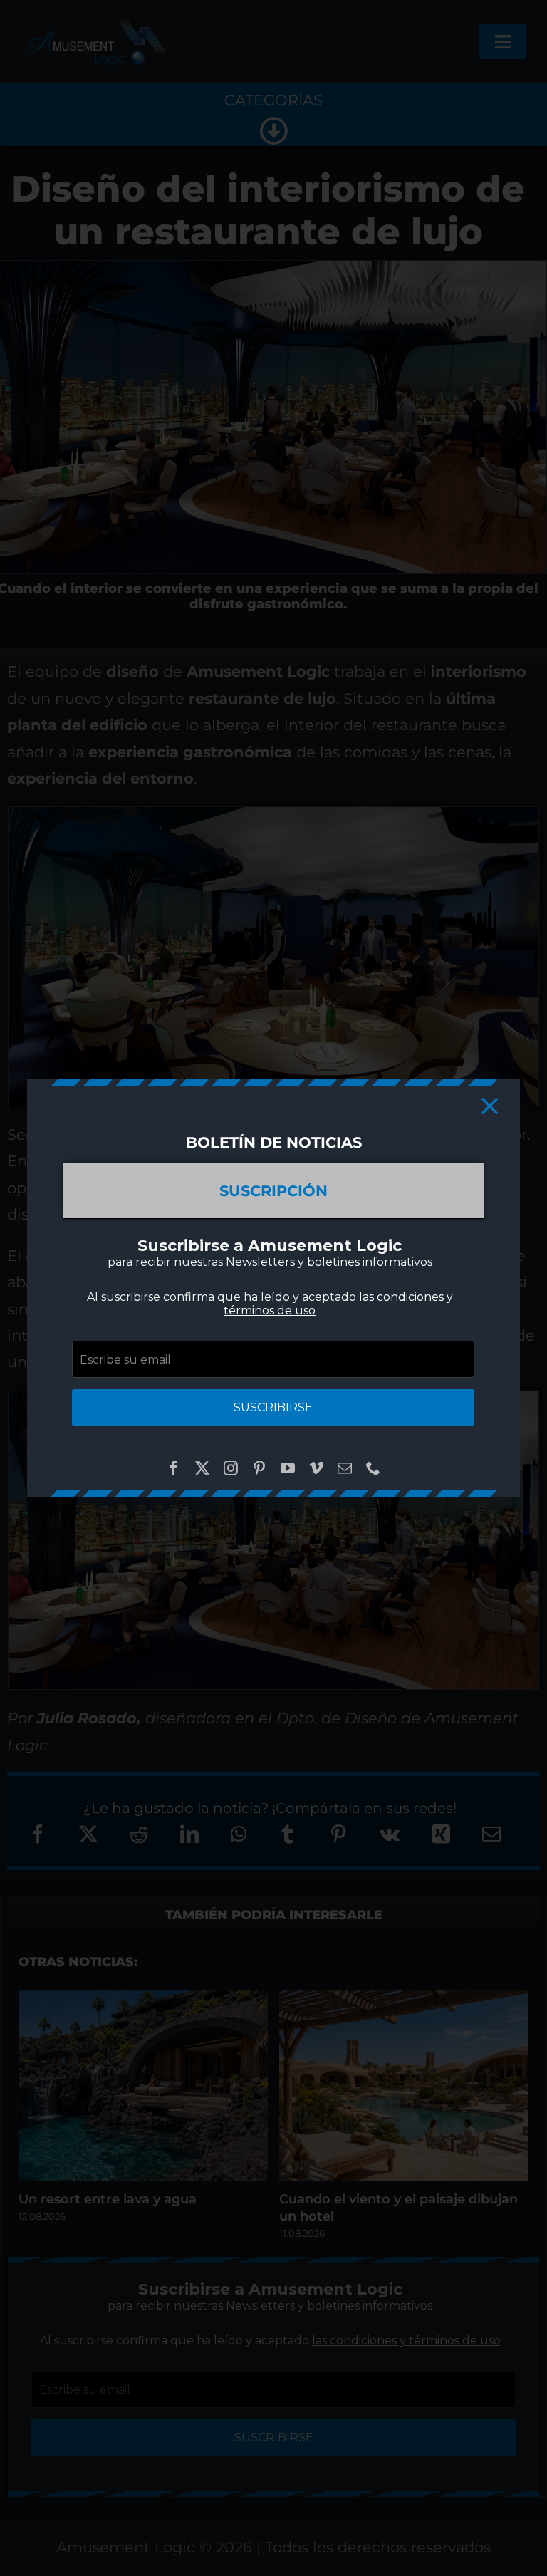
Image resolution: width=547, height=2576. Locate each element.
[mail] (345, 1468)
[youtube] (288, 1468)
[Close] (490, 1106)
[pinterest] (259, 1468)
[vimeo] (316, 1468)
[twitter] (202, 1468)
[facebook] (174, 1468)
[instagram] (231, 1468)
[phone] (373, 1468)
